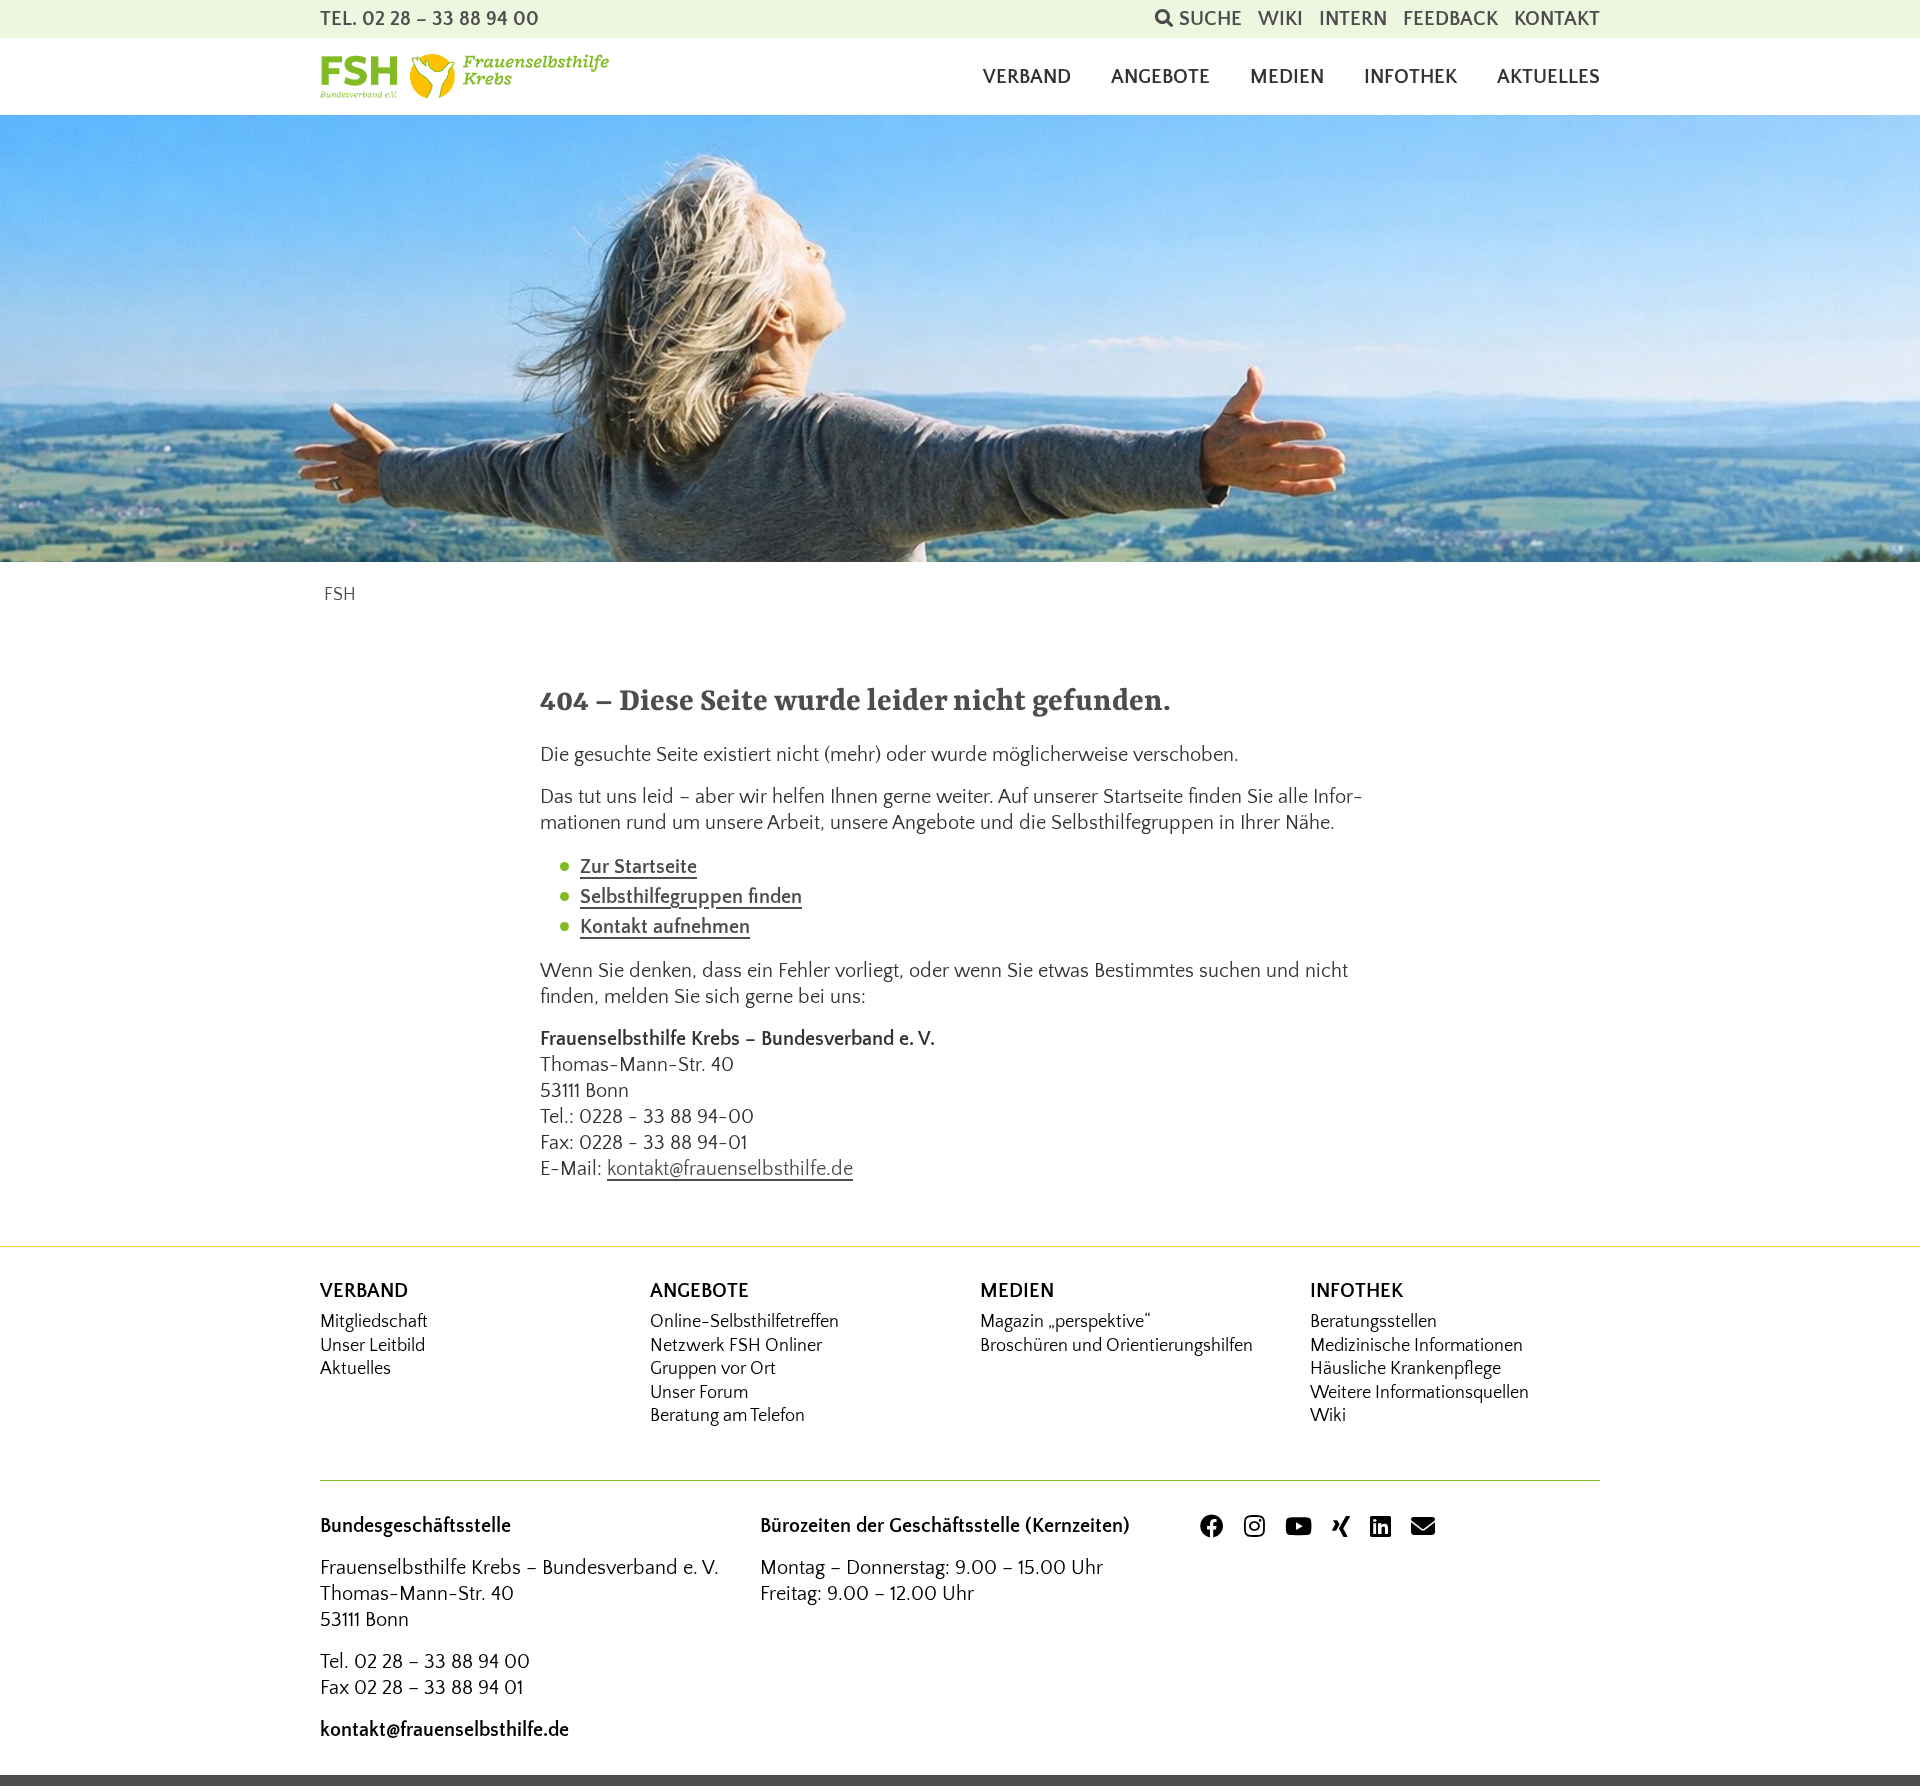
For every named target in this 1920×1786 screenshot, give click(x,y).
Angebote (699, 1291)
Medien (1017, 1291)
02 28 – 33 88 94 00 (442, 1662)
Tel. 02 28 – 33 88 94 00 (429, 19)
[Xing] (1341, 1528)
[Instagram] (1254, 1528)
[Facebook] (1212, 1528)
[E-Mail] (1423, 1528)
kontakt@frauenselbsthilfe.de (730, 1169)
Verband (364, 1291)
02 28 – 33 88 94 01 (438, 1688)
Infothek (1356, 1291)
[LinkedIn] (1380, 1528)
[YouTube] (1298, 1528)
